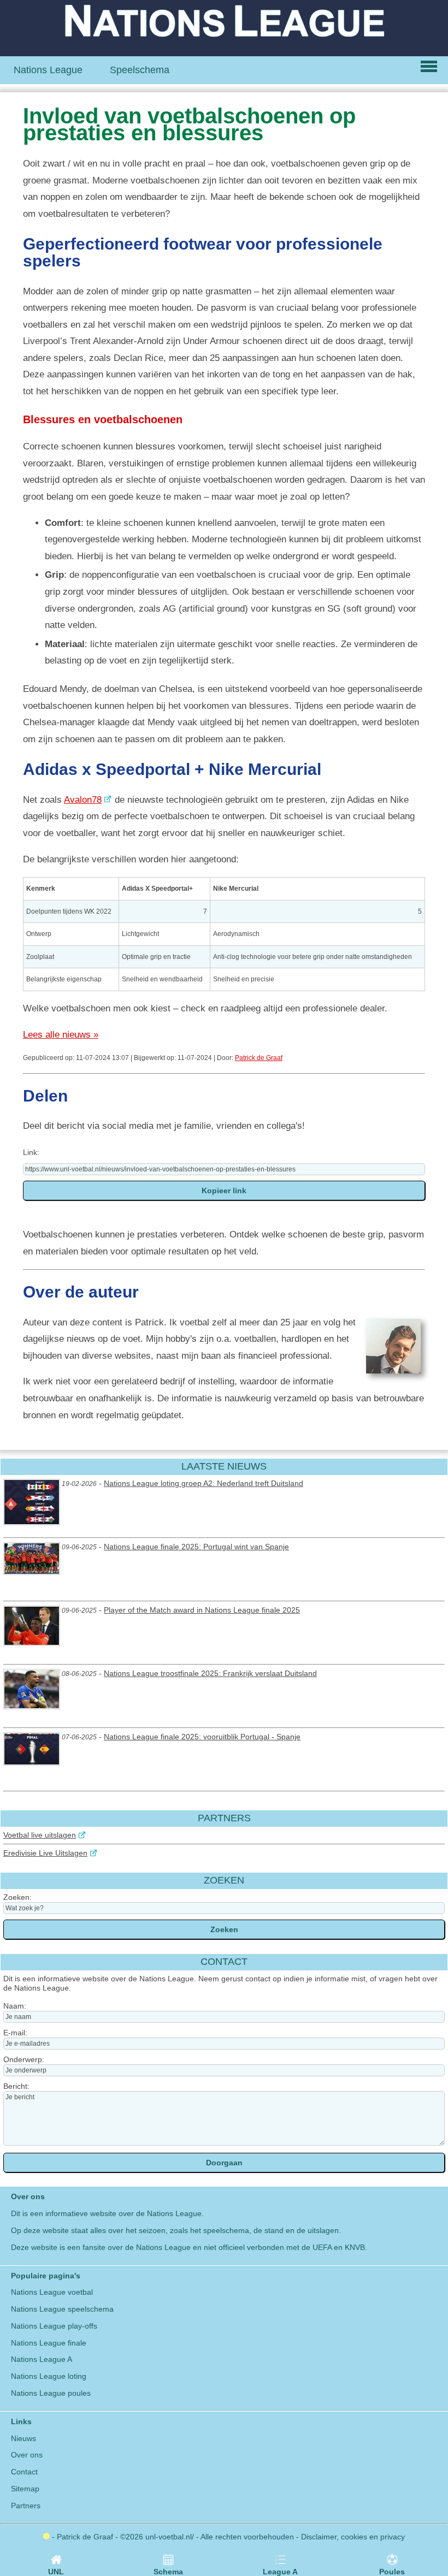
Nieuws (23, 2438)
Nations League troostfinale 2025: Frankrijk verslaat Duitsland (210, 1673)
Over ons (27, 2455)
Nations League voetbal (52, 2292)
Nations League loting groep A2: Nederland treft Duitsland (204, 1483)
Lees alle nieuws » (61, 1035)
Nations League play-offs (54, 2326)
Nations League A (42, 2359)
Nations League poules (51, 2393)
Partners (26, 2506)
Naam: (15, 2006)
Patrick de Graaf (259, 1058)
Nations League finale (49, 2343)
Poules (392, 2572)
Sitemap (25, 2489)
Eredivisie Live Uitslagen (45, 1853)
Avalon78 (83, 800)
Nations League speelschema (62, 2309)
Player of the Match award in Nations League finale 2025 (202, 1610)
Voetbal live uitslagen (40, 1835)
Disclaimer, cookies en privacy (353, 2537)
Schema (168, 2572)
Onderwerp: (24, 2059)
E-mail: (15, 2033)
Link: (31, 1152)
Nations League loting (49, 2376)
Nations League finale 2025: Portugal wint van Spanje (196, 1547)
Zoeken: (17, 1897)
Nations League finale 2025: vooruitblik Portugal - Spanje (202, 1737)
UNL (56, 2572)
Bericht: (16, 2086)
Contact (24, 2472)
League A (280, 2572)
